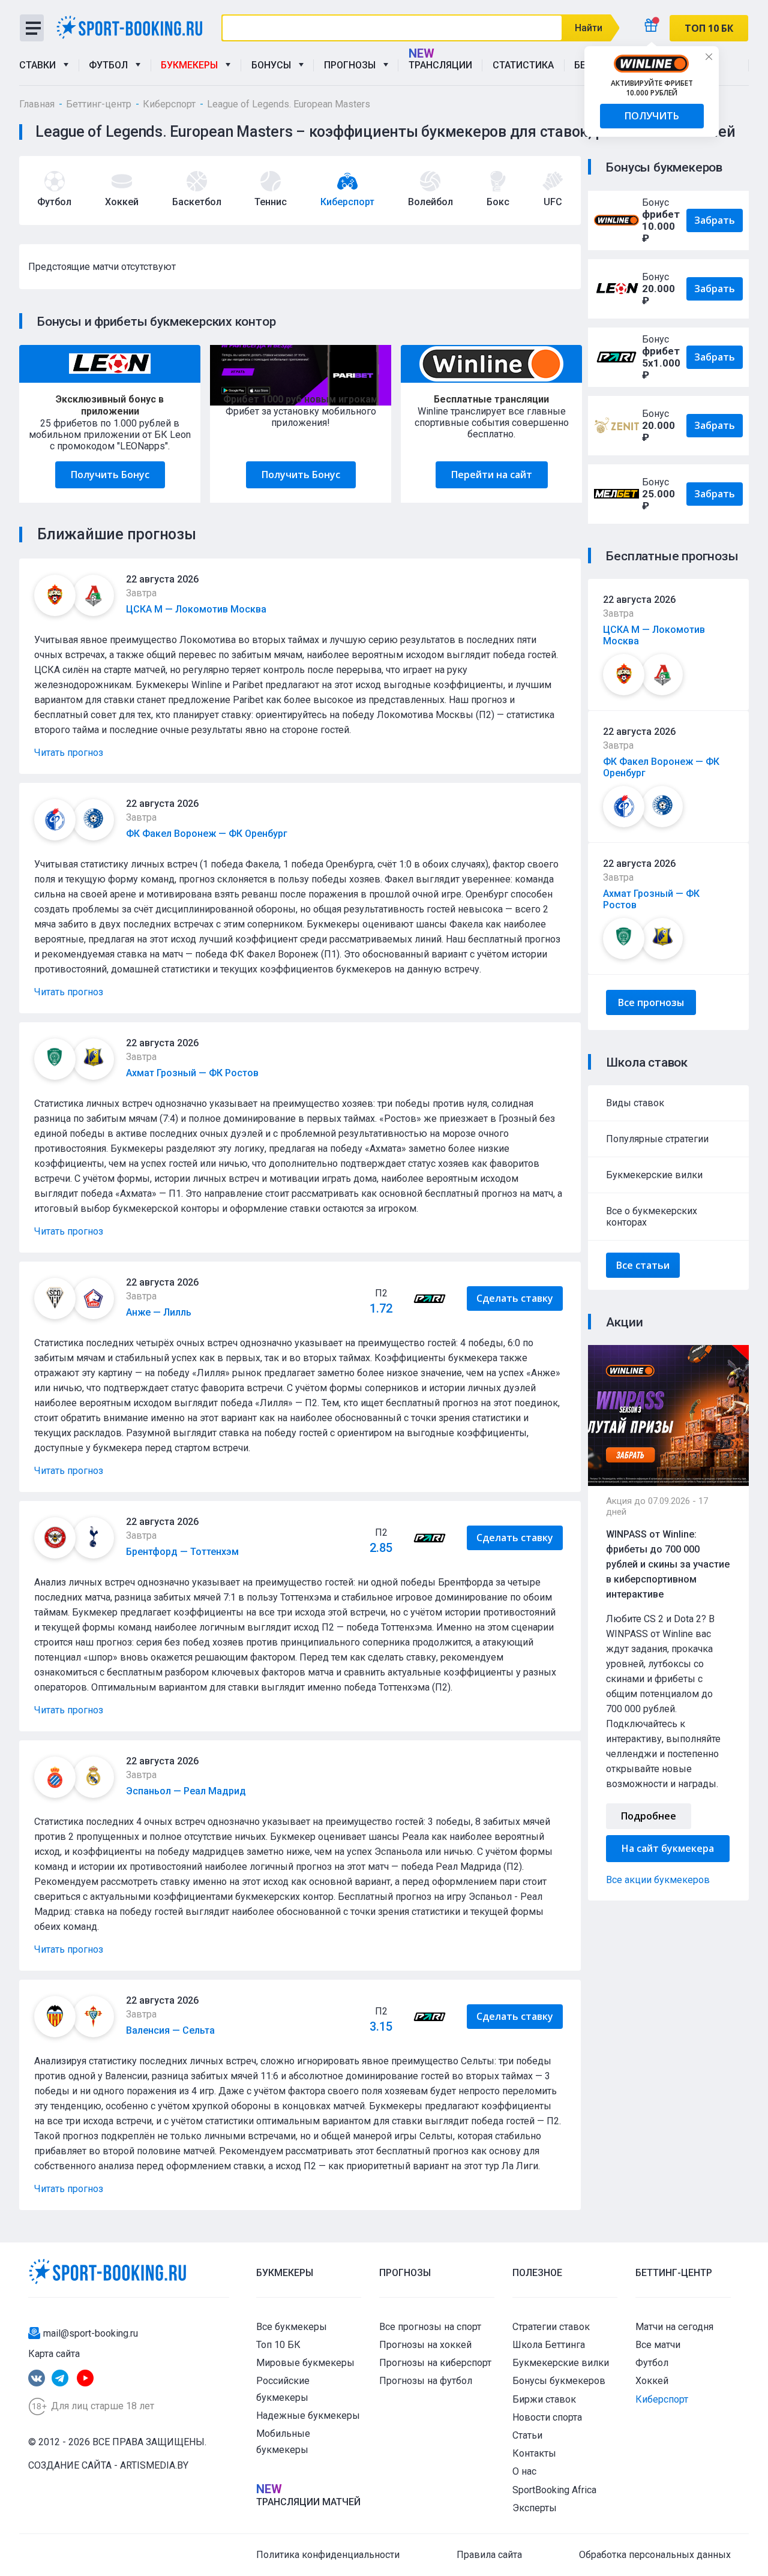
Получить (652, 116)
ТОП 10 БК (709, 28)
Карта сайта (54, 2354)
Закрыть (709, 56)
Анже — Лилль (159, 1312)
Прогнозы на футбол (426, 2381)
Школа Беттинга (549, 2345)
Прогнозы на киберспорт (435, 2363)
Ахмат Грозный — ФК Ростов (192, 1073)
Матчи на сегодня (674, 2327)
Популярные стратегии (657, 1139)
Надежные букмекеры (308, 2416)
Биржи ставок (544, 2399)
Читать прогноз (69, 753)
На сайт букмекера (668, 1848)
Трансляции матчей (308, 2502)
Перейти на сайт (492, 475)
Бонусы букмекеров (559, 2381)
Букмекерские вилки (654, 1175)
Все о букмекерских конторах (652, 1217)
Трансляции (440, 65)
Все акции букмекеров (658, 1880)
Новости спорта (547, 2417)
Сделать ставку (515, 1298)
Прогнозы (352, 65)
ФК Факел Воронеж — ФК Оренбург (207, 834)
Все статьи (643, 1265)
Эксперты (535, 2508)
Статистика (523, 65)
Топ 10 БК (278, 2345)
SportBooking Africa (554, 2490)
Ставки (40, 65)
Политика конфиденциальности (328, 2555)
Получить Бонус (110, 475)
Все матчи (658, 2345)
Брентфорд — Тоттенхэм (182, 1552)
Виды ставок (635, 1103)
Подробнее (649, 1816)
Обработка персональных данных (655, 2555)
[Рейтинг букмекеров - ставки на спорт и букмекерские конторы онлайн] (134, 27)
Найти (589, 28)
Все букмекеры (292, 2327)
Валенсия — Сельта (170, 2030)
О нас (524, 2471)
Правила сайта (489, 2555)
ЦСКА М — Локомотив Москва (196, 609)
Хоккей (652, 2381)
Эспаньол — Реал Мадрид (186, 1791)
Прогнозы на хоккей (425, 2345)
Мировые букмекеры (305, 2363)
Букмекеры (192, 65)
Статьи (527, 2435)
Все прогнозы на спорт (430, 2327)
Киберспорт (662, 2399)
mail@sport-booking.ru (91, 2333)
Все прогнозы (651, 1002)
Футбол (111, 65)
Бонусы (274, 65)
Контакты (534, 2453)
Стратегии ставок (551, 2327)
